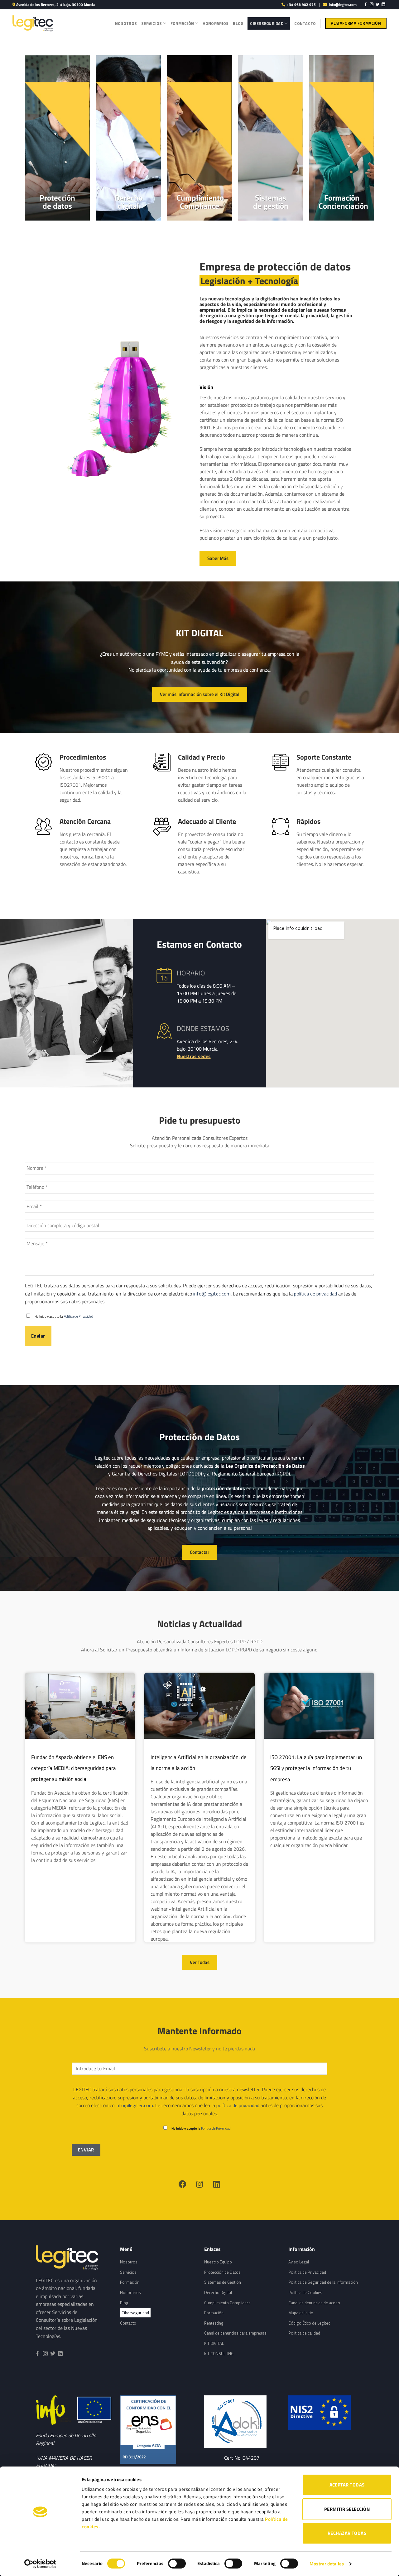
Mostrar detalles (327, 2564)
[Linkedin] (217, 2184)
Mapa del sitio (301, 2313)
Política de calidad (304, 2333)
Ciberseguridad (267, 23)
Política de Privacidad (78, 1316)
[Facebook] (182, 2184)
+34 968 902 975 (301, 5)
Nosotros (126, 23)
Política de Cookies (305, 2292)
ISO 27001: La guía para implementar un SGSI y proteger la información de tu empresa (316, 1768)
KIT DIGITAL (214, 2343)
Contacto (305, 23)
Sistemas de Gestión (223, 2282)
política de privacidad (315, 1294)
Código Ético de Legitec (309, 2323)
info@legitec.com (343, 5)
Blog (238, 23)
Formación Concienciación (343, 202)
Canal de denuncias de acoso (314, 2303)
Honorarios (216, 23)
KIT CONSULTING (219, 2354)
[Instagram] (199, 2184)
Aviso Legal (299, 2262)
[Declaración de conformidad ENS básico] (242, 2421)
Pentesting (214, 2323)
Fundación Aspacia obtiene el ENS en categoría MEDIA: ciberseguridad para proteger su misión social (74, 1768)
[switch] (177, 2564)
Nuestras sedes (194, 1056)
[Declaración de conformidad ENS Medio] (157, 2430)
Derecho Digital (218, 2292)
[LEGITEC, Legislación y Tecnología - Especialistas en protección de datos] (33, 23)
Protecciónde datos (57, 202)
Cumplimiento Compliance (200, 202)
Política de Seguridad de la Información (323, 2282)
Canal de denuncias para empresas (235, 2333)
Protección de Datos (222, 2272)
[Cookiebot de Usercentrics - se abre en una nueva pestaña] (40, 2564)
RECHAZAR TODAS (347, 2533)
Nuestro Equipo (218, 2262)
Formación (182, 23)
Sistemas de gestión (271, 202)
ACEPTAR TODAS (347, 2485)
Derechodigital (129, 202)
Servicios (151, 23)
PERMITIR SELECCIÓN (347, 2509)
